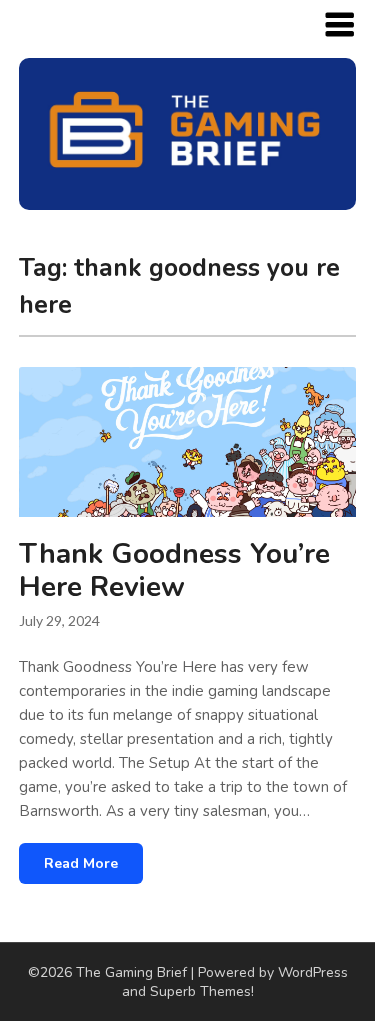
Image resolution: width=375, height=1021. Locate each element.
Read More (81, 863)
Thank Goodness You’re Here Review (174, 570)
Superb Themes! (202, 991)
